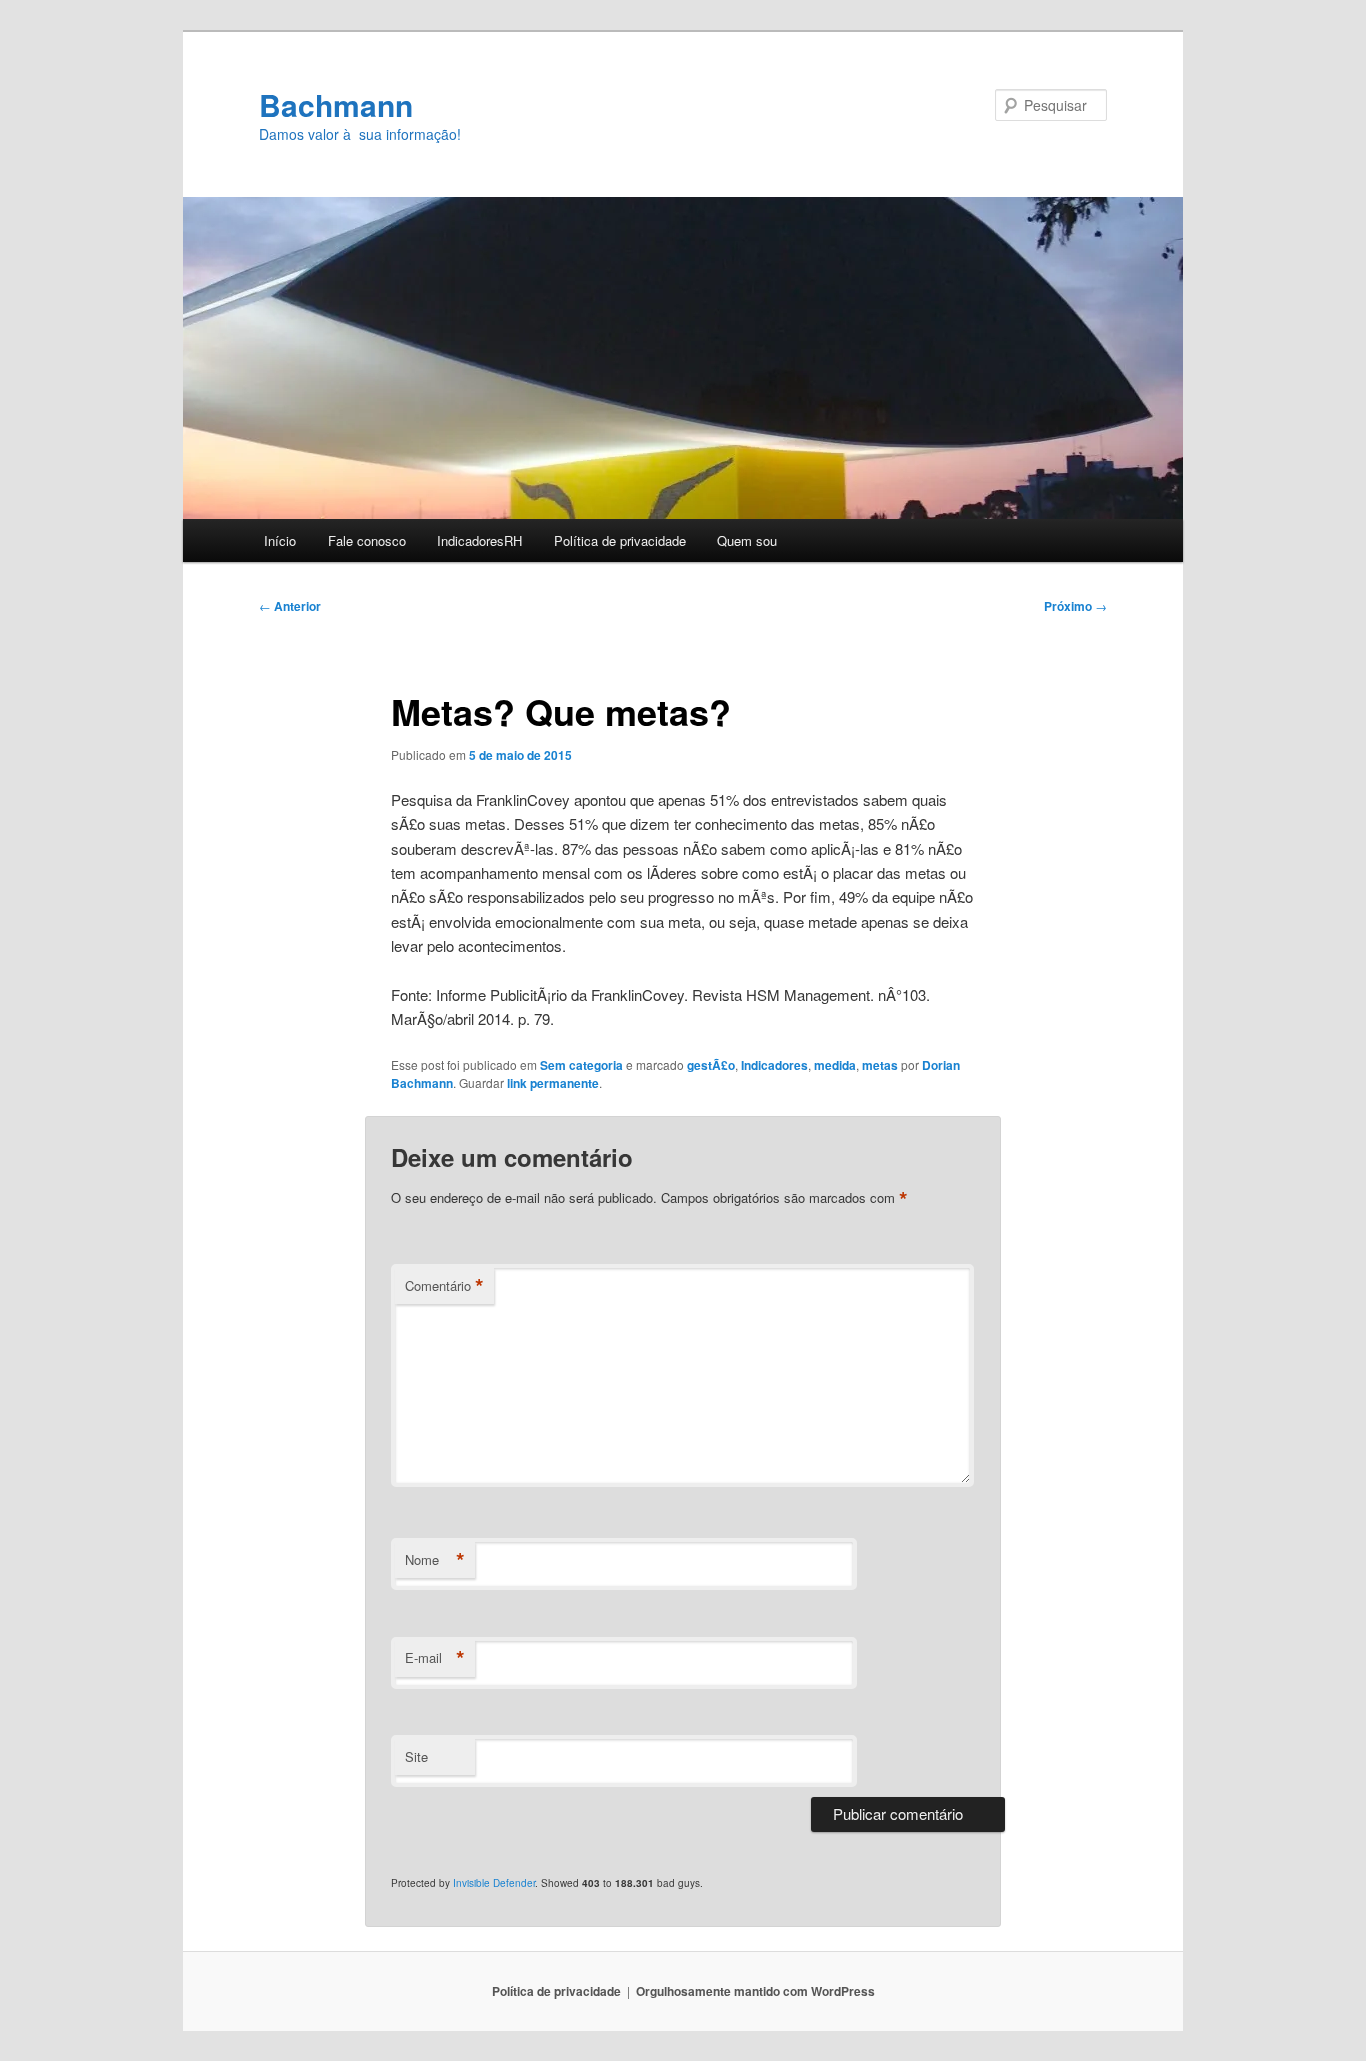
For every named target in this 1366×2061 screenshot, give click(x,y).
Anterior (290, 606)
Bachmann (336, 104)
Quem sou (747, 540)
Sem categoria (581, 1065)
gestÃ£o (711, 1065)
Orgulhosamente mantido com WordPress (755, 1991)
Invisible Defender (494, 1883)
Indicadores (774, 1065)
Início (280, 540)
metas (880, 1065)
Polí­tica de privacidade (620, 540)
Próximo (1075, 606)
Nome (435, 1560)
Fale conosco (367, 540)
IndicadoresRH (479, 540)
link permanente (553, 1083)
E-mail (435, 1658)
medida (835, 1065)
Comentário (444, 1286)
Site (416, 1756)
